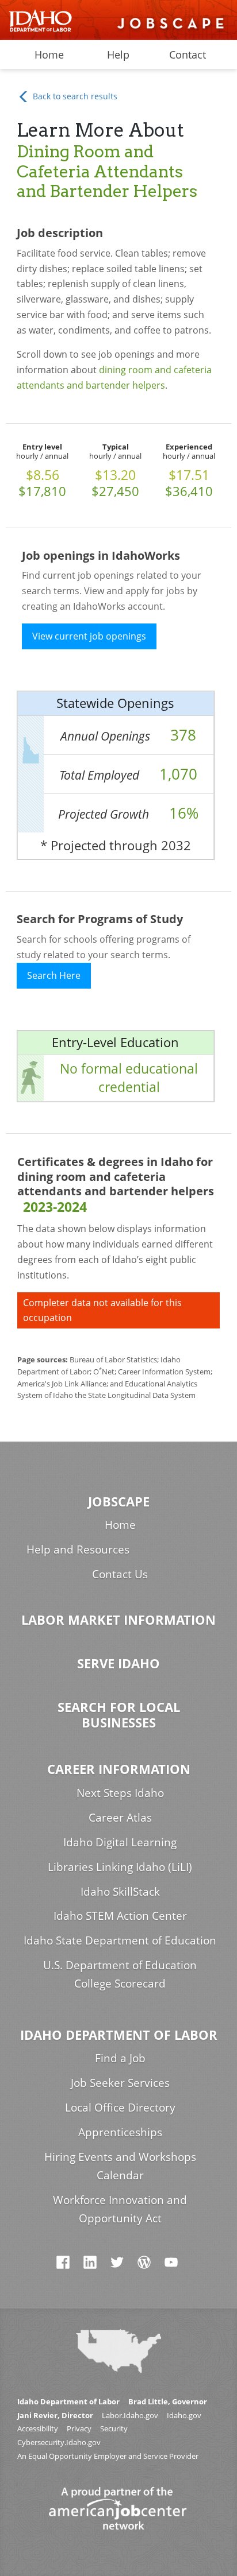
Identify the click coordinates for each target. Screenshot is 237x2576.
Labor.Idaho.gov (130, 2416)
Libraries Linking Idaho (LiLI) (120, 1867)
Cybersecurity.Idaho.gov (59, 2443)
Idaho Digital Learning (120, 1842)
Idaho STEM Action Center (120, 1915)
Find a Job (120, 2058)
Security (114, 2429)
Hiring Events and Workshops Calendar (120, 2166)
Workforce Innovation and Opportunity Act (120, 2209)
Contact (188, 55)
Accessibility (38, 2429)
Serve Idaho (118, 1663)
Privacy (79, 2429)
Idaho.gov (184, 2416)
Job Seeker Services (120, 2083)
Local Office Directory (120, 2107)
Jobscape (119, 1502)
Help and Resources (78, 1549)
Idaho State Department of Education (120, 1940)
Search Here (54, 975)
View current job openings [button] (89, 636)
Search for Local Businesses (119, 1715)
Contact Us (120, 1574)
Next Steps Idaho (120, 1793)
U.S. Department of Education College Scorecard (120, 1974)
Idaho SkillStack (120, 1891)
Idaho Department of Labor (119, 2035)
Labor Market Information (118, 1620)
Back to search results (74, 96)
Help (118, 55)
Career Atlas (120, 1817)
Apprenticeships (120, 2132)
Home (49, 55)
